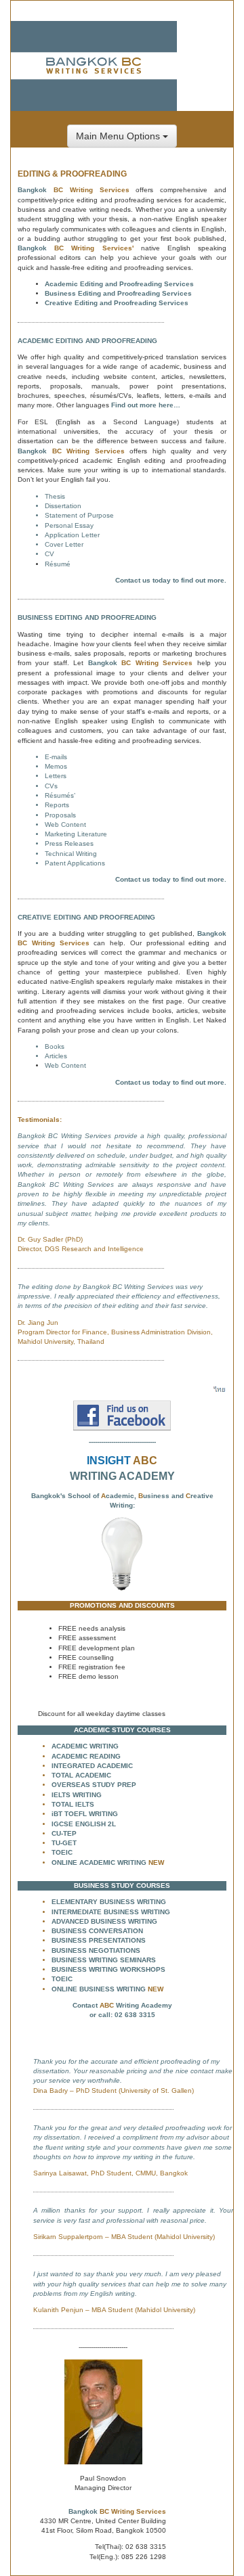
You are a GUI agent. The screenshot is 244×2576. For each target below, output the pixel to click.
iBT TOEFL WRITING (85, 1814)
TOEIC (62, 1852)
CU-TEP (64, 1833)
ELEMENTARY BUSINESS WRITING (109, 1902)
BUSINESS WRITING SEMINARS (104, 1960)
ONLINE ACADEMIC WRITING (99, 1862)
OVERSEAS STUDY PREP (94, 1785)
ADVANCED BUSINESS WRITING (104, 1921)
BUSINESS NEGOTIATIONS (96, 1950)
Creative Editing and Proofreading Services (117, 303)
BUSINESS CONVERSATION (97, 1931)
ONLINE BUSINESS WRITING (99, 1989)
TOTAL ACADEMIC (81, 1775)
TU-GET (64, 1843)
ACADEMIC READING (86, 1756)
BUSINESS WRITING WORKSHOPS (108, 1969)
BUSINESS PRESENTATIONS (99, 1940)
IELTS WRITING (77, 1795)
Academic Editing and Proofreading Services (119, 284)
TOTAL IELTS (73, 1804)
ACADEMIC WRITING (85, 1746)
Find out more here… (146, 405)
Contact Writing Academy (122, 2005)
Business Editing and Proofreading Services (118, 293)
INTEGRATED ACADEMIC (92, 1766)
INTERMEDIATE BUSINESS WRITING (111, 1912)
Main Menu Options (119, 136)
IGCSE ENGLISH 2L (84, 1824)
